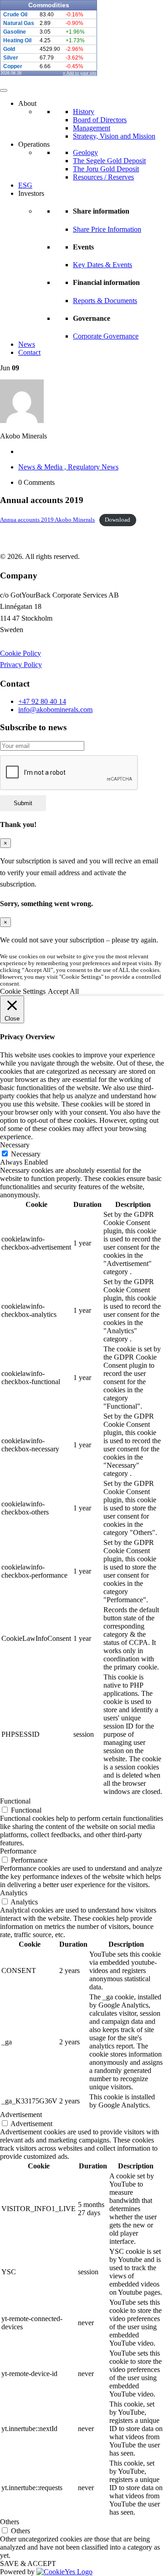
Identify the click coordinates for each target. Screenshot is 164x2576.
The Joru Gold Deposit (106, 169)
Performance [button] (18, 1851)
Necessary (26, 1154)
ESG (25, 185)
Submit (23, 803)
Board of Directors (100, 120)
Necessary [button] (15, 1145)
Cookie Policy (20, 653)
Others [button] (10, 2522)
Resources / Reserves (103, 177)
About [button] (27, 103)
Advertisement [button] (21, 2115)
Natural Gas (19, 23)
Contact (29, 352)
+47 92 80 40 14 (42, 701)
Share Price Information (107, 229)
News (27, 344)
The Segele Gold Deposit (109, 161)
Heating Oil (17, 40)
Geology (85, 152)
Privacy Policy (21, 665)
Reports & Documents (105, 301)
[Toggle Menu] (4, 90)
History (84, 112)
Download (118, 520)
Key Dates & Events (102, 265)
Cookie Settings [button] (23, 991)
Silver (11, 58)
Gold (9, 49)
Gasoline (15, 32)
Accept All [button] (63, 991)
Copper (13, 66)
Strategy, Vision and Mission (114, 136)
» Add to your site (80, 73)
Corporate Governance (106, 336)
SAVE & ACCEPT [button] (28, 2564)
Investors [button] (31, 193)
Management (92, 128)
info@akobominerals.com (55, 710)
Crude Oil (15, 15)
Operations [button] (34, 144)
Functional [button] (15, 1801)
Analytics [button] (14, 1893)
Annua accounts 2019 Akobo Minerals (47, 520)
